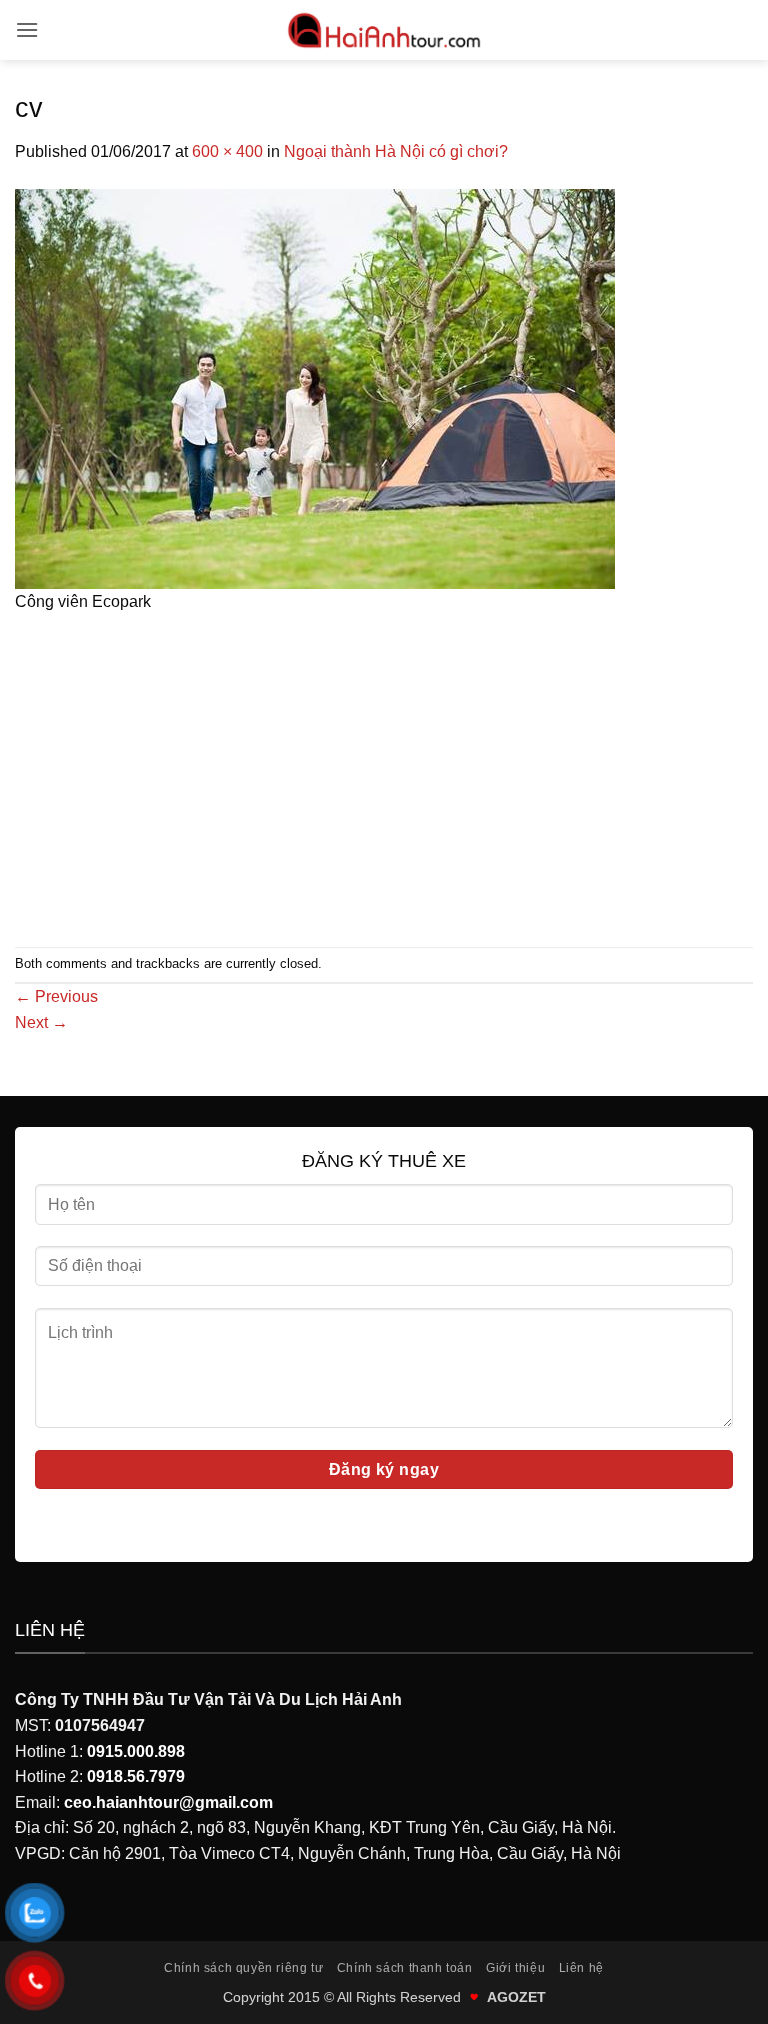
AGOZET (516, 1997)
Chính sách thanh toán (405, 1968)
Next (41, 1022)
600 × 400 (227, 151)
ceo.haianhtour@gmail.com (168, 1802)
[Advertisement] (384, 775)
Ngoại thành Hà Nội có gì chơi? (396, 151)
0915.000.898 (136, 1751)
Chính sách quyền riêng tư (243, 1968)
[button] (27, 29)
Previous (56, 996)
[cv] (315, 387)
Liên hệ (581, 1968)
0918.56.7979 (136, 1776)
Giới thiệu (515, 1968)
